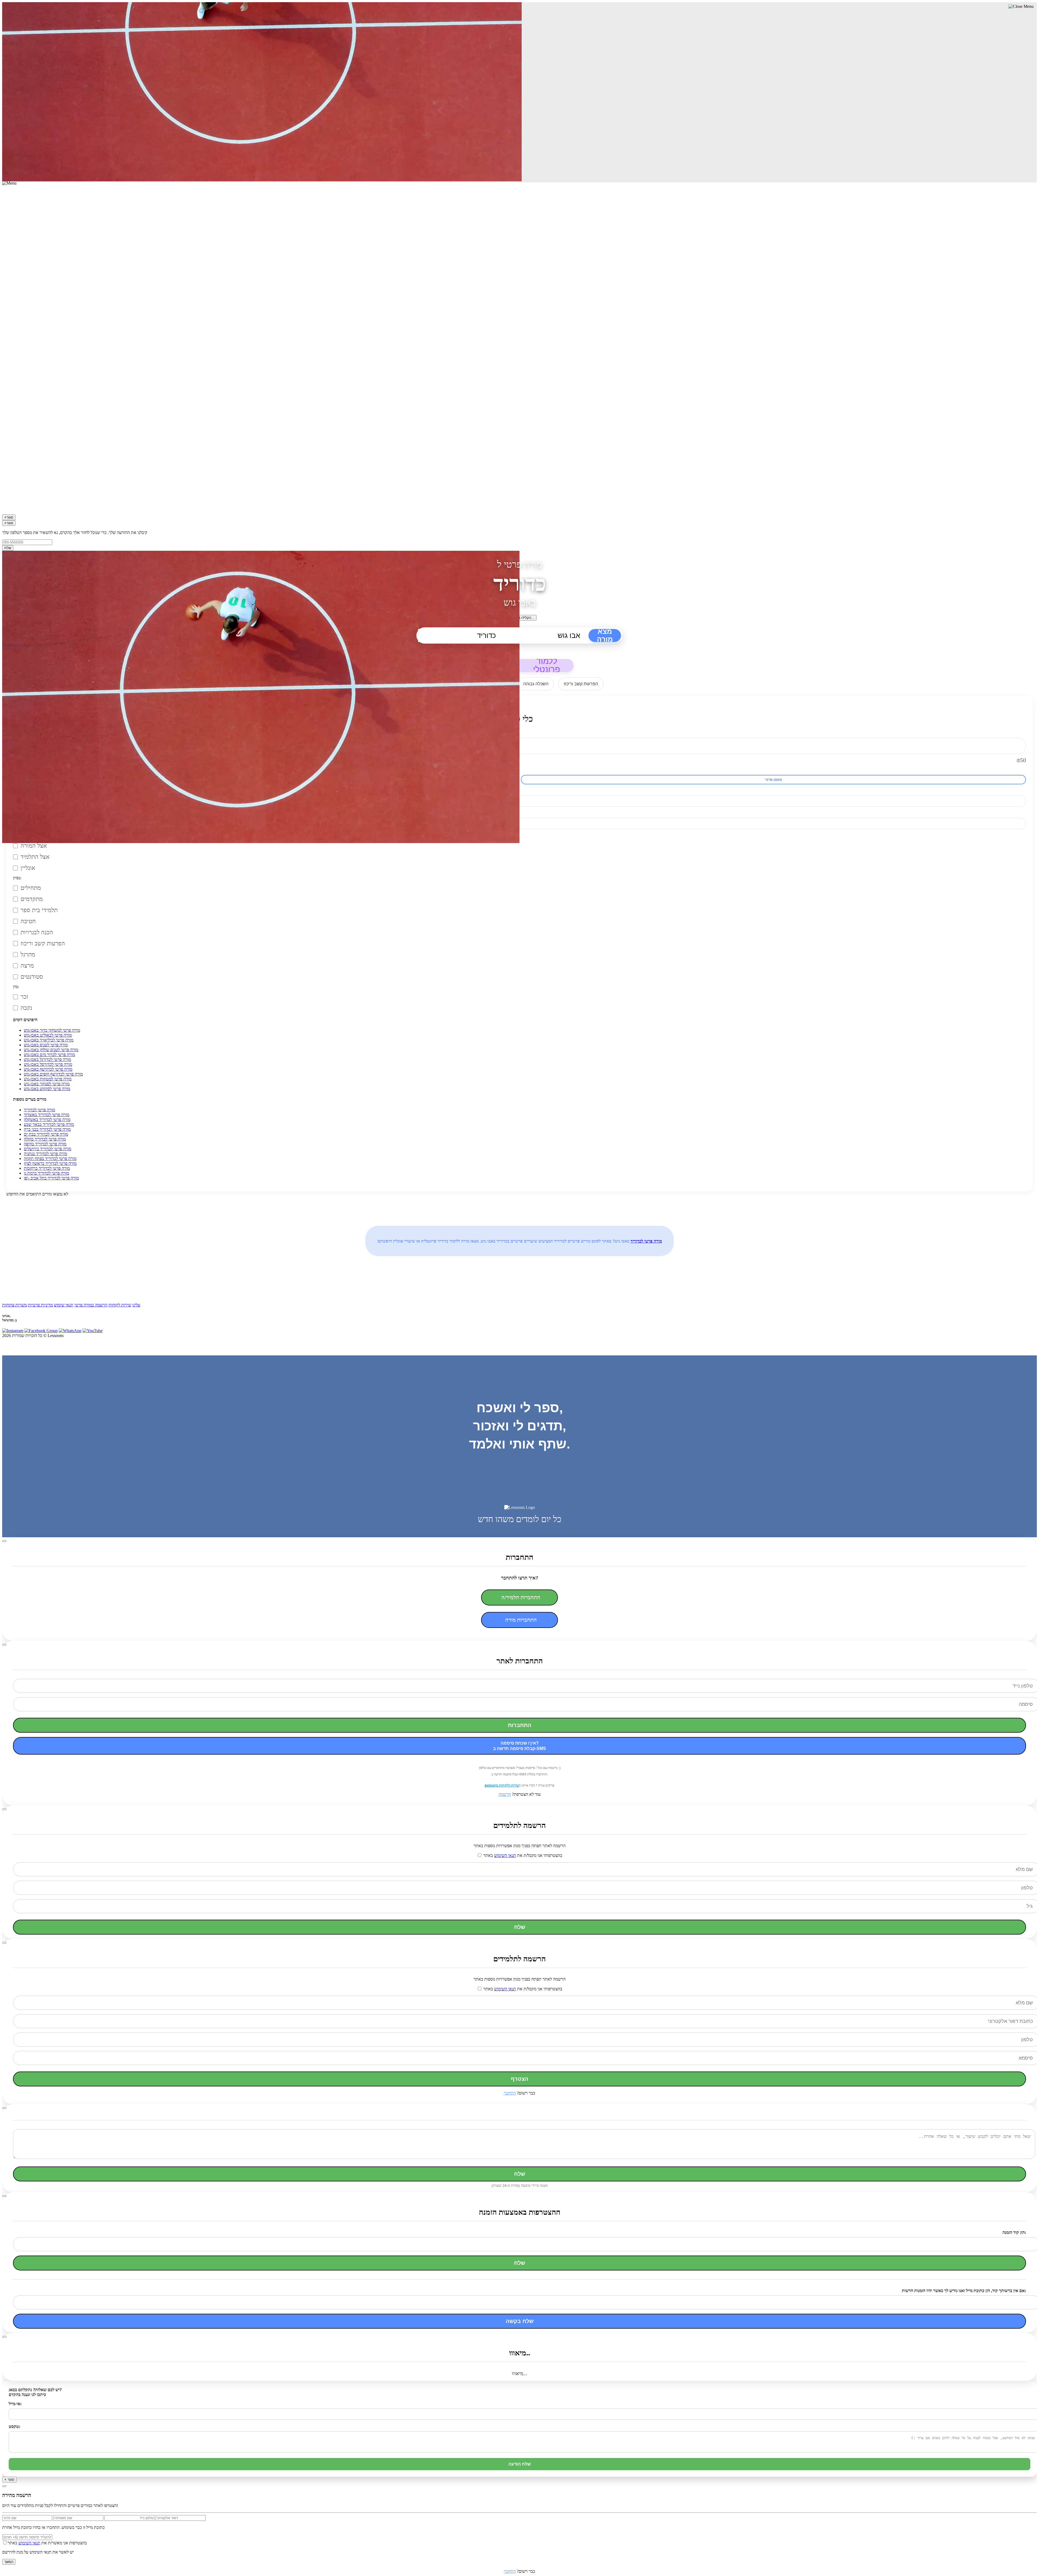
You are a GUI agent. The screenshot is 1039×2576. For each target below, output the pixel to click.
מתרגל (28, 954)
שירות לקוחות (120, 1305)
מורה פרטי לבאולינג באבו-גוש (48, 1035)
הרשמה (505, 1794)
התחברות (520, 1725)
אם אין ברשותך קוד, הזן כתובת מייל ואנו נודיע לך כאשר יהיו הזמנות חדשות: (964, 2291)
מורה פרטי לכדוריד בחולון (45, 1139)
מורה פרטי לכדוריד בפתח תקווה (50, 1158)
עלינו (136, 1305)
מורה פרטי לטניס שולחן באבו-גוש (51, 1050)
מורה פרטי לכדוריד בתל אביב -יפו (51, 1178)
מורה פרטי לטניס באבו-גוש (46, 1045)
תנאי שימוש (64, 1305)
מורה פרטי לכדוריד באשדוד (47, 1115)
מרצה (27, 966)
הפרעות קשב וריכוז (43, 943)
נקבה (26, 1008)
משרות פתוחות (14, 1305)
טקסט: (14, 2426)
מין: (16, 987)
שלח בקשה (520, 2321)
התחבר (510, 2093)
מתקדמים (32, 899)
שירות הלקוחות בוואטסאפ (502, 1785)
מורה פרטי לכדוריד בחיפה (45, 1144)
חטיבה (28, 921)
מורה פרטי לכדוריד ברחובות (47, 1168)
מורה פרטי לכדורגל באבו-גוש (47, 1059)
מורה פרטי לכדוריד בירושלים (47, 1149)
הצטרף (520, 2079)
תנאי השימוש (505, 1855)
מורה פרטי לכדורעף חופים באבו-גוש (53, 1074)
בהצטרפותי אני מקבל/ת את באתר (522, 1855)
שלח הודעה (520, 2464)
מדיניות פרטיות (40, 1305)
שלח (8, 548)
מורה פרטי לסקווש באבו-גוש (47, 1089)
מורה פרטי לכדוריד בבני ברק (47, 1129)
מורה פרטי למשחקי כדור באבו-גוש (52, 1030)
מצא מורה (605, 635)
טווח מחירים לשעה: (29, 733)
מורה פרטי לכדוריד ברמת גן (46, 1173)
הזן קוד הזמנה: (1014, 2232)
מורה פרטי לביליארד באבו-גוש (49, 1040)
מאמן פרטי (773, 780)
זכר (24, 997)
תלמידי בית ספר (39, 910)
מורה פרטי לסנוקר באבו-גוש (47, 1084)
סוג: (16, 770)
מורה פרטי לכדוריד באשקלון (47, 1120)
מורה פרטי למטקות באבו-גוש (48, 1079)
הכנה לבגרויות (37, 932)
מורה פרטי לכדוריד (39, 1110)
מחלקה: (19, 813)
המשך (9, 2562)
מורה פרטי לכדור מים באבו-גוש (49, 1055)
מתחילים (31, 888)
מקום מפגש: (23, 836)
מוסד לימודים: (24, 791)
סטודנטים (32, 977)
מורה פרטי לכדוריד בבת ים (46, 1134)
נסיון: (17, 878)
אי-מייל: (15, 2404)
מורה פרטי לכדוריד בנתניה (45, 1154)
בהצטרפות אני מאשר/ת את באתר (47, 2543)
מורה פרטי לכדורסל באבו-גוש (48, 1064)
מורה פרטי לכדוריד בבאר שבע (49, 1124)
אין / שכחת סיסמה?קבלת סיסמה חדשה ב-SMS (519, 1746)
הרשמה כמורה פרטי (91, 1305)
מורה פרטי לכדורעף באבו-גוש (48, 1069)
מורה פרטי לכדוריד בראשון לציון (50, 1163)
